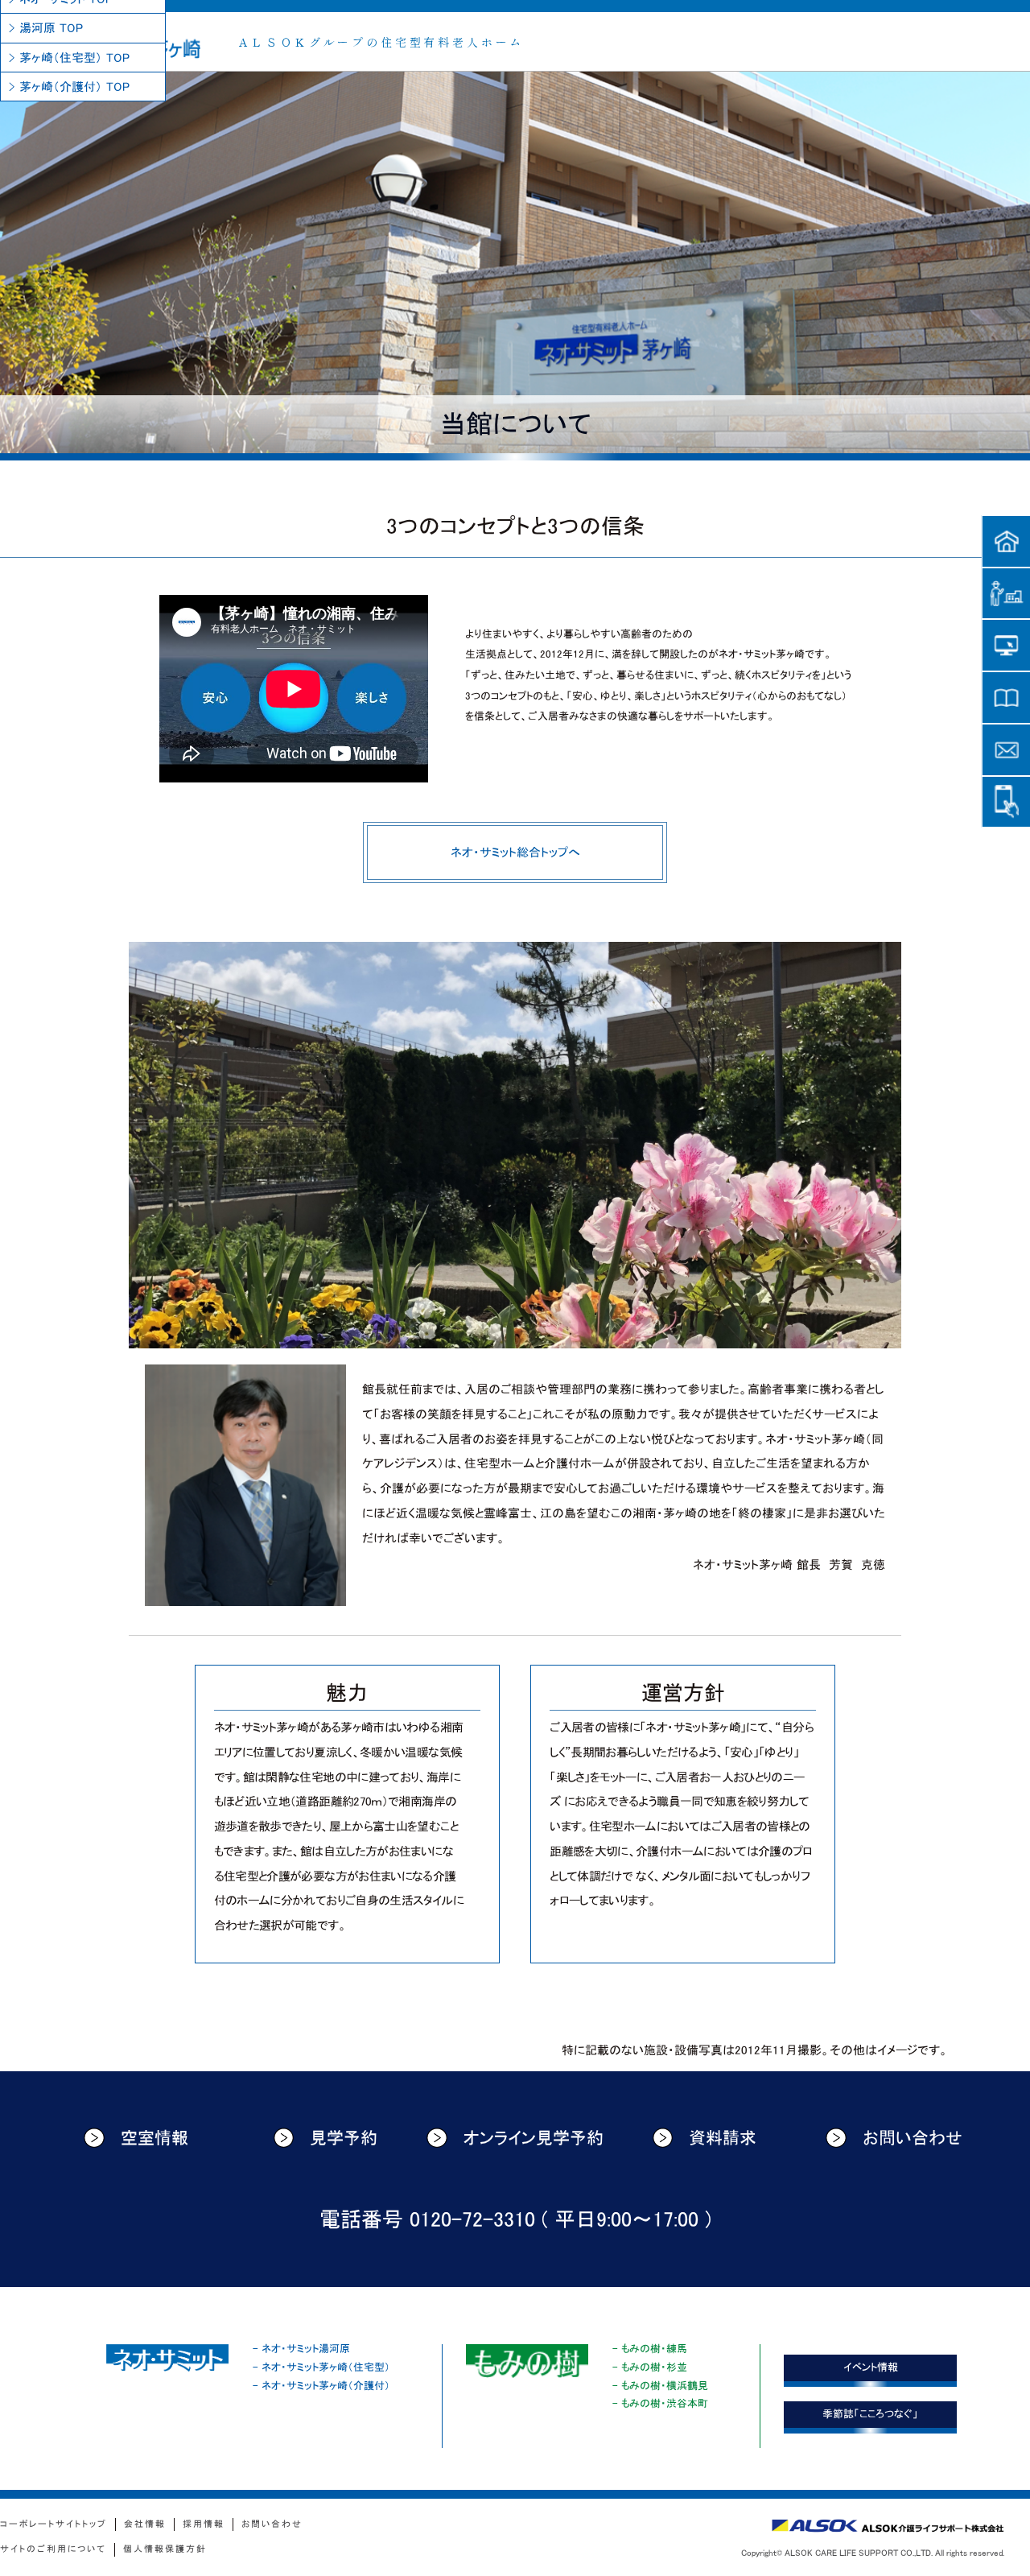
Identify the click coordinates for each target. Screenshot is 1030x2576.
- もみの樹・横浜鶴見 (660, 2386)
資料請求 (723, 2138)
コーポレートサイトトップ (54, 2524)
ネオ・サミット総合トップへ (515, 852)
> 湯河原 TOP (46, 28)
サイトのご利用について (53, 2549)
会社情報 (145, 2524)
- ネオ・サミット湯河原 (301, 2349)
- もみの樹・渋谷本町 (660, 2403)
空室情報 (154, 2138)
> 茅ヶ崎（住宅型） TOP (69, 58)
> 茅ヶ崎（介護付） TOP (69, 87)
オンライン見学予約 (534, 2138)
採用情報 (204, 2524)
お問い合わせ (913, 2138)
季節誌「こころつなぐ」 (870, 2414)
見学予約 (344, 2138)
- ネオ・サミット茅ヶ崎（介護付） (321, 2386)
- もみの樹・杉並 (650, 2367)
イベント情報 (871, 2367)
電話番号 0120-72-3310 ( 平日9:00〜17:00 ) (515, 2220)
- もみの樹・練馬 (650, 2349)
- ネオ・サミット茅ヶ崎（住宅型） (321, 2367)
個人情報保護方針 (165, 2549)
